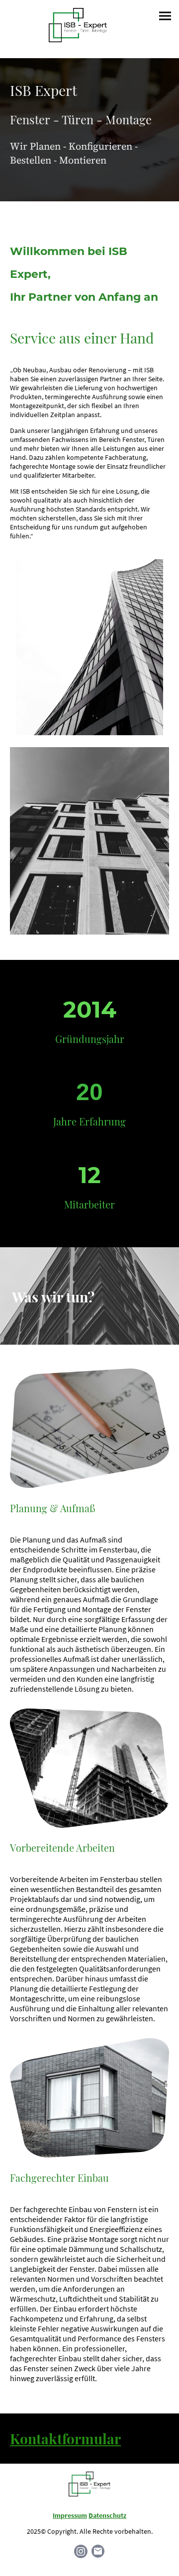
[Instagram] (81, 2551)
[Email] (98, 2551)
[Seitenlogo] (78, 25)
